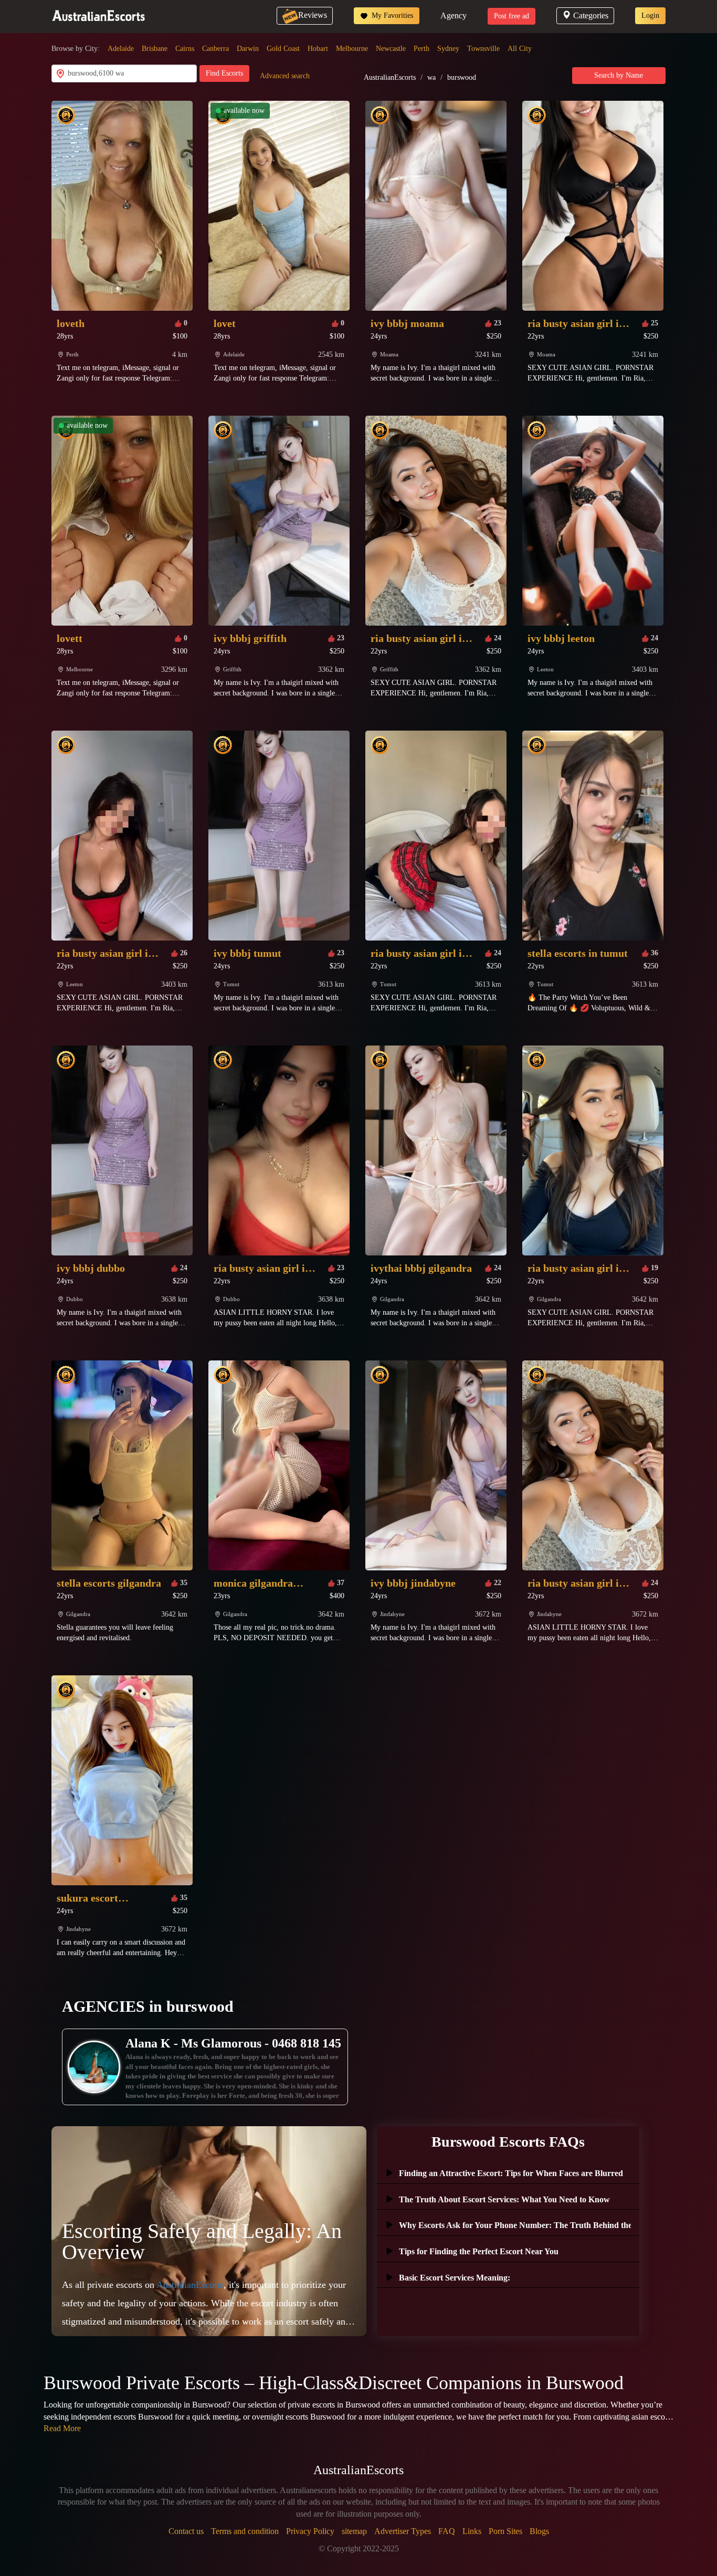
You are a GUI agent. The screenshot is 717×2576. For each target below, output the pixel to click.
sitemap (354, 2531)
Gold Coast (283, 49)
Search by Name (619, 75)
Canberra (215, 49)
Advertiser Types (403, 2531)
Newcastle (391, 49)
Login (650, 15)
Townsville (483, 49)
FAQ (447, 2531)
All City (520, 49)
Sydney (448, 49)
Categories (591, 15)
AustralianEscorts (390, 77)
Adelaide (121, 49)
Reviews (313, 15)
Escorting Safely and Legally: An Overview (202, 2241)
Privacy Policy (310, 2531)
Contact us (186, 2531)
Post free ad (512, 16)
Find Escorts (224, 73)
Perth (421, 49)
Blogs (539, 2531)
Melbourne (352, 49)
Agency (454, 15)
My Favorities (391, 15)
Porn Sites (505, 2531)
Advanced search (285, 76)
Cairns (185, 49)
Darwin (248, 49)
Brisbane (155, 49)
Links (472, 2531)
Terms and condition (245, 2531)
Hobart (318, 49)
